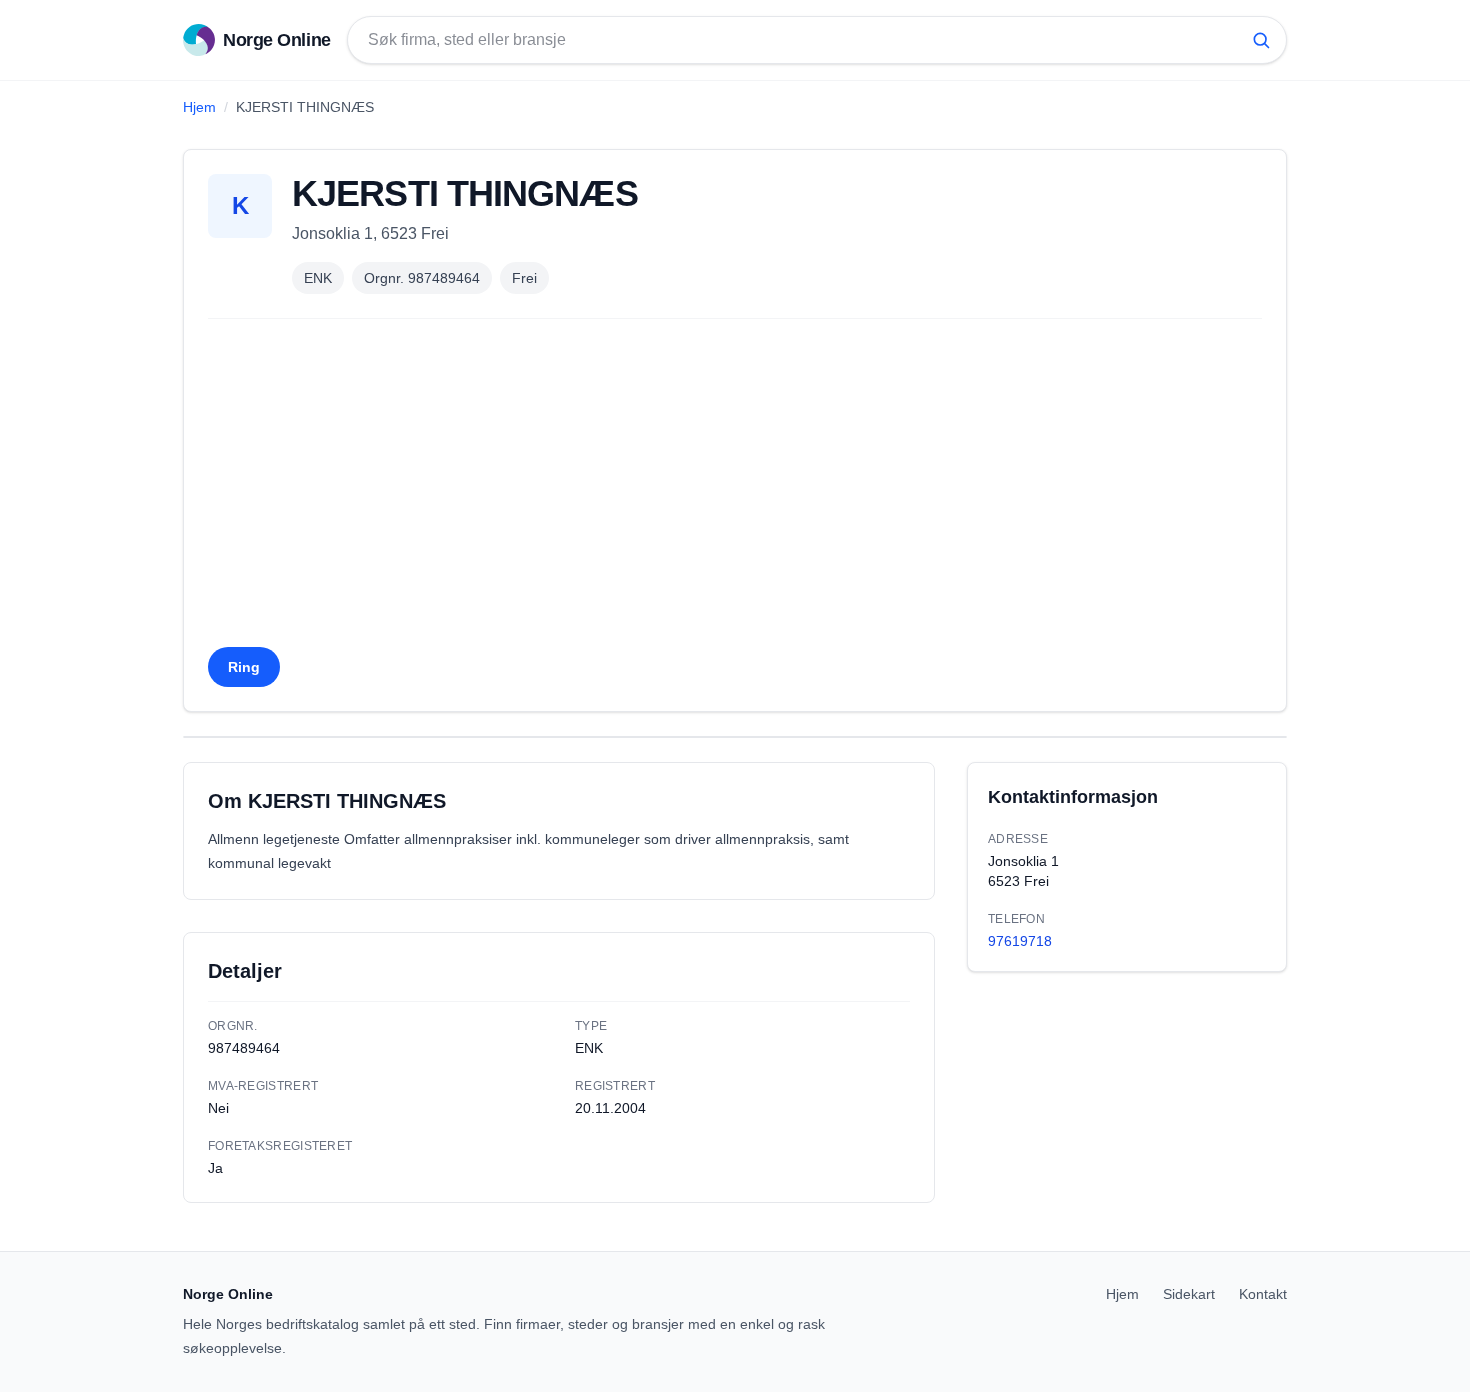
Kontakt (1263, 1294)
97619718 (1020, 941)
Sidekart (1189, 1294)
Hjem (199, 107)
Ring (244, 667)
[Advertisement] (735, 489)
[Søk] (1261, 40)
